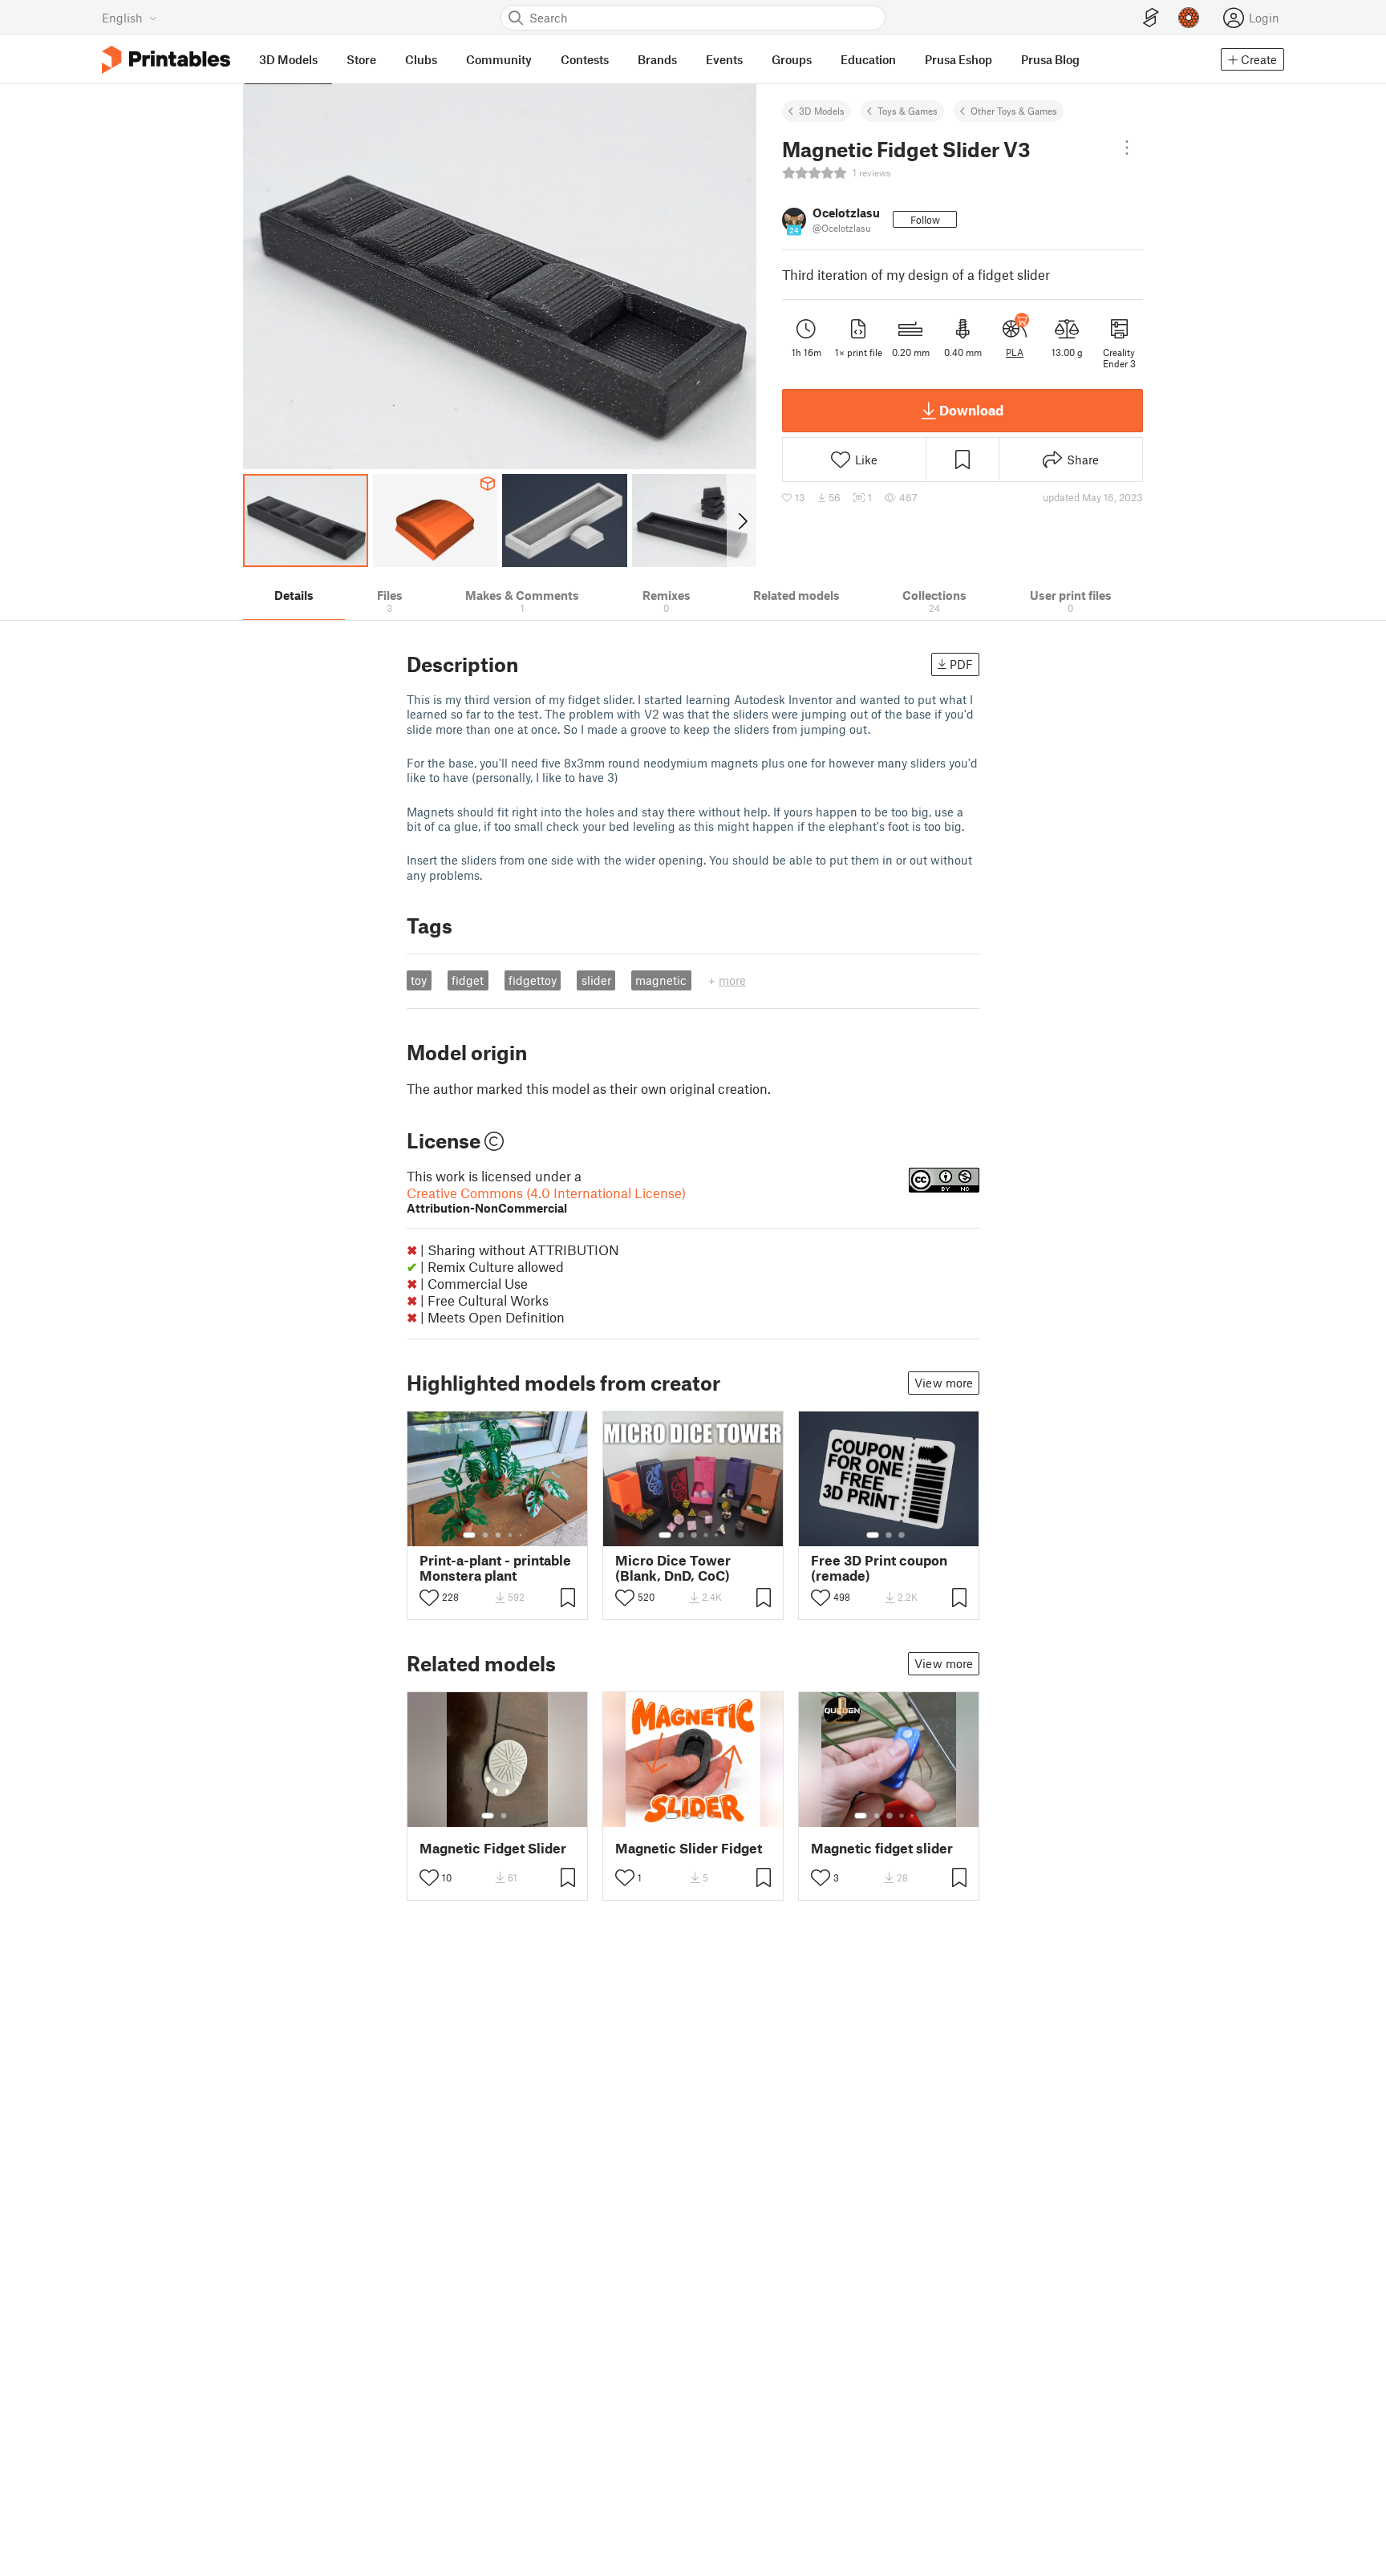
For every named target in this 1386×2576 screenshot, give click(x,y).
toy (419, 980)
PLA (1015, 352)
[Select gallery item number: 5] (522, 1535)
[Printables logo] (166, 60)
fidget (468, 980)
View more (944, 1383)
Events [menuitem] (724, 59)
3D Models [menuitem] (288, 59)
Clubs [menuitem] (421, 59)
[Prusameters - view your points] (1189, 18)
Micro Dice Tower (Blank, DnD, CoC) (673, 1568)
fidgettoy (533, 980)
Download (971, 410)
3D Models (822, 111)
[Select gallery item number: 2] (485, 1535)
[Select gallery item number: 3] (498, 1535)
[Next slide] (742, 520)
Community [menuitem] (499, 59)
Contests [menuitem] (585, 59)
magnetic (661, 980)
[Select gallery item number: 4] (511, 1535)
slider (596, 980)
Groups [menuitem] (792, 59)
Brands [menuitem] (657, 59)
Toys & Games (908, 111)
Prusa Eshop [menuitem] (958, 59)
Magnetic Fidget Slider (493, 1848)
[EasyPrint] (1151, 18)
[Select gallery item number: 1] (469, 1535)
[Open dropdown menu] (1127, 148)
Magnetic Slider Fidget (689, 1848)
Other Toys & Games (1014, 111)
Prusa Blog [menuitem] (1050, 59)
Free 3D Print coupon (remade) (879, 1568)
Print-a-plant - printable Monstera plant (495, 1568)
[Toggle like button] (429, 1598)
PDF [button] (961, 664)
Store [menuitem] (361, 59)
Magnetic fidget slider (882, 1848)
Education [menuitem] (868, 59)
